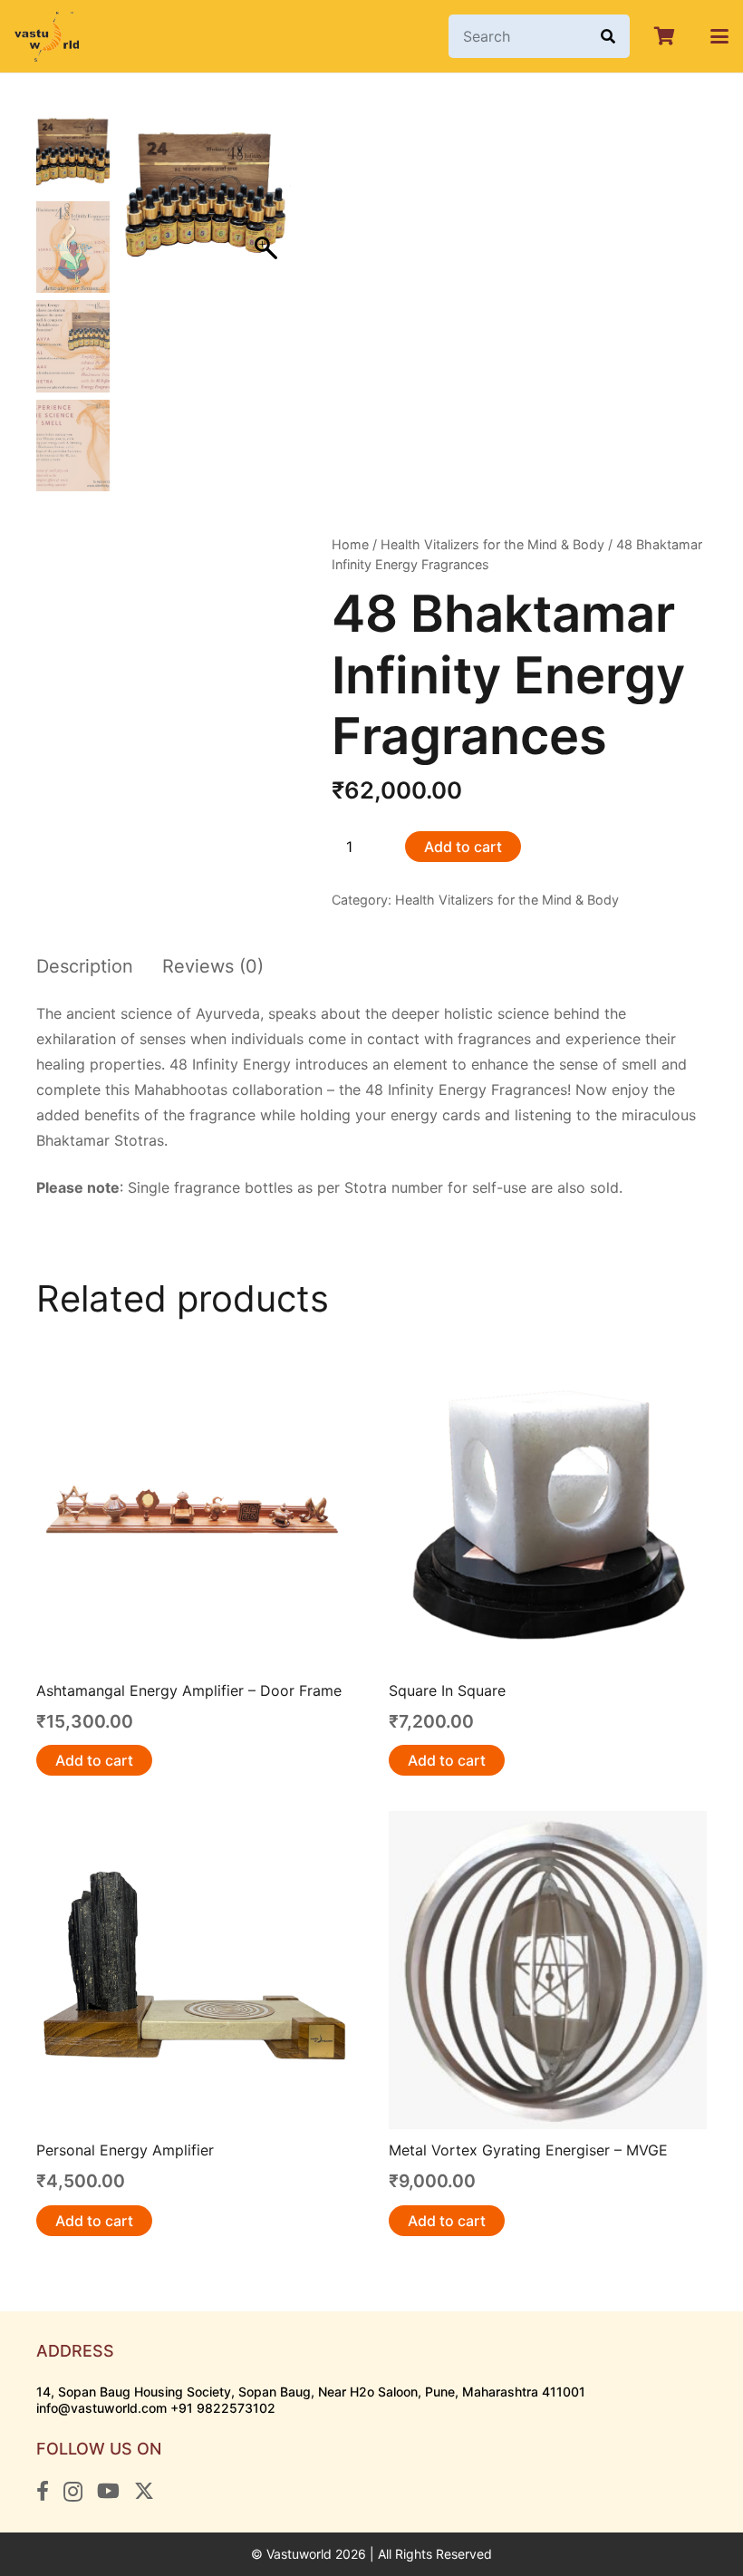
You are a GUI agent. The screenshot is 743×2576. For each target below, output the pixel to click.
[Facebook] (43, 2491)
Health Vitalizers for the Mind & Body (492, 544)
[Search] (608, 36)
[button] (719, 36)
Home (350, 544)
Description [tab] (85, 966)
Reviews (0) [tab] (213, 966)
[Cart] (664, 36)
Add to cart (463, 847)
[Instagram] (73, 2492)
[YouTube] (108, 2491)
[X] (144, 2491)
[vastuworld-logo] (47, 37)
